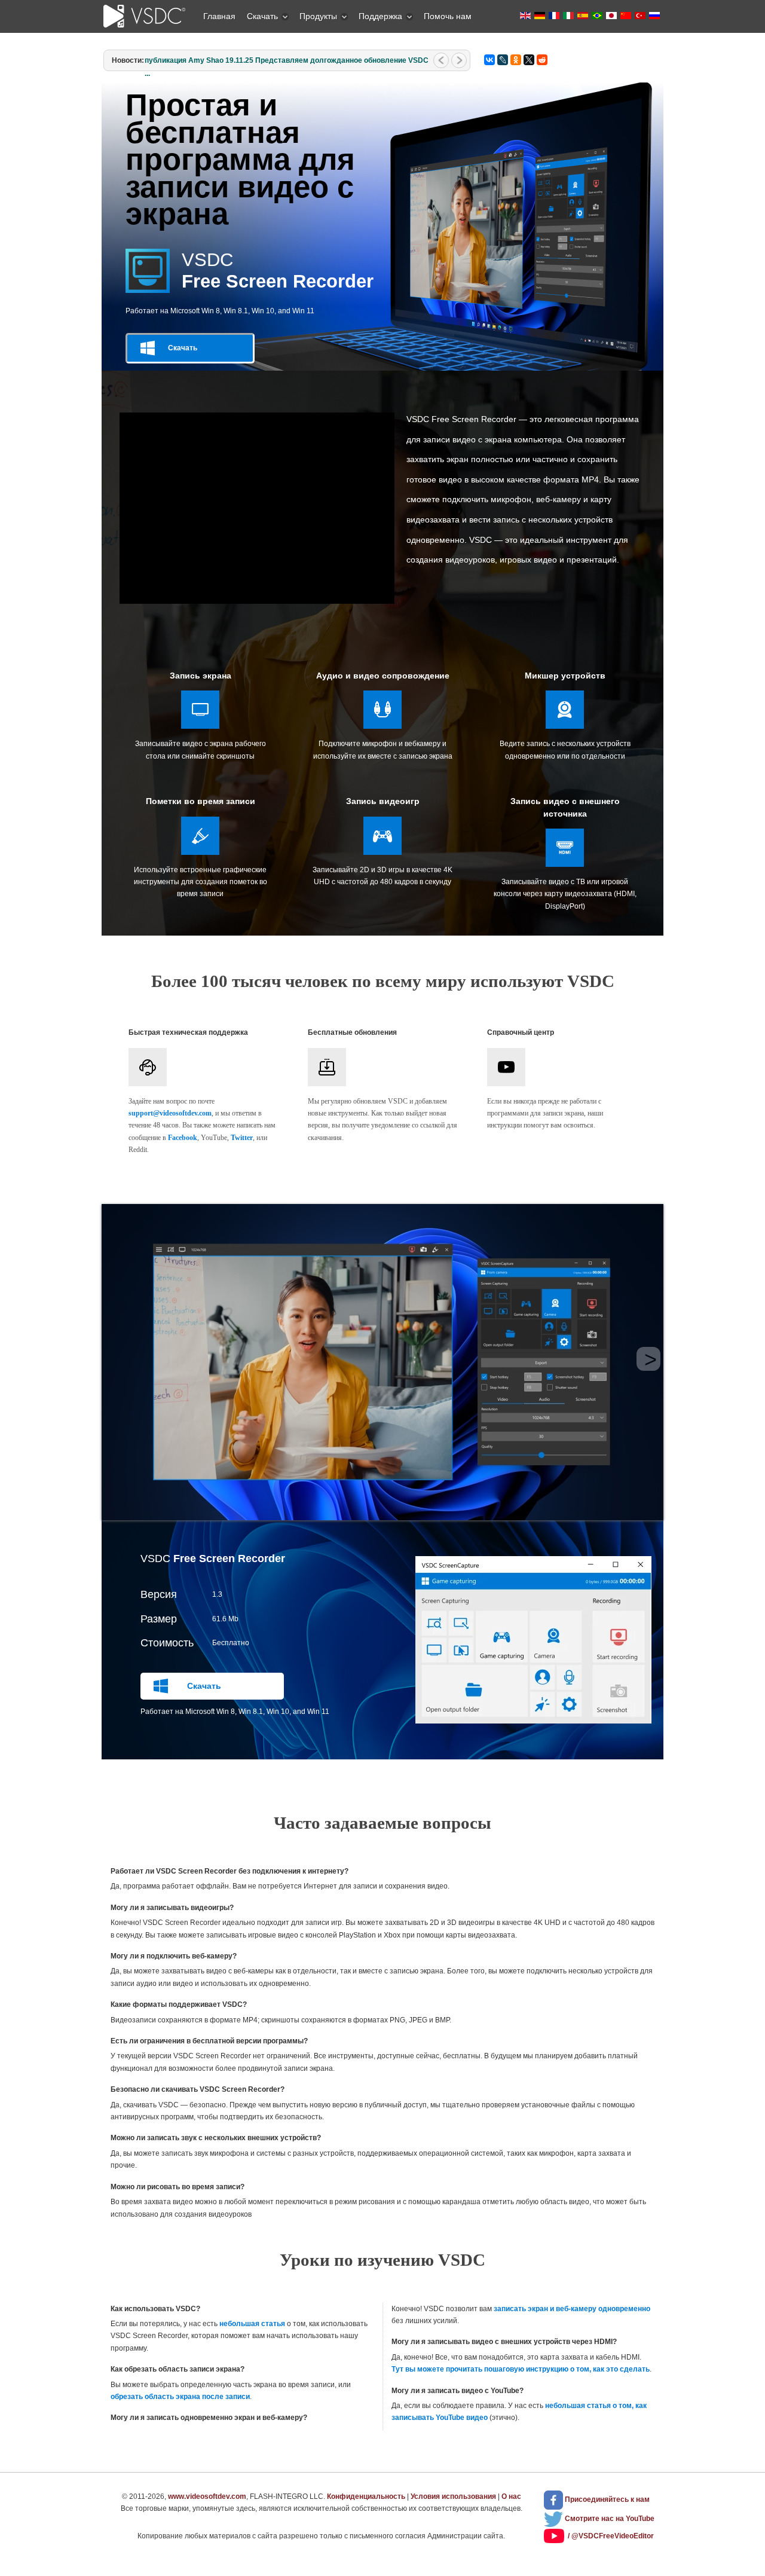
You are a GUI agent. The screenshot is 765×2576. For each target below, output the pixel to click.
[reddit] (542, 60)
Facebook (183, 1138)
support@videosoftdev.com (170, 1113)
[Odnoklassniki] (516, 60)
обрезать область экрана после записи (180, 2397)
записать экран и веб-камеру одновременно (572, 2309)
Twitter (242, 1138)
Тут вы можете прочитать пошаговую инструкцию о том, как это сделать (521, 2369)
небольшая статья (252, 2324)
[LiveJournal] (503, 60)
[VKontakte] (489, 60)
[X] (529, 60)
